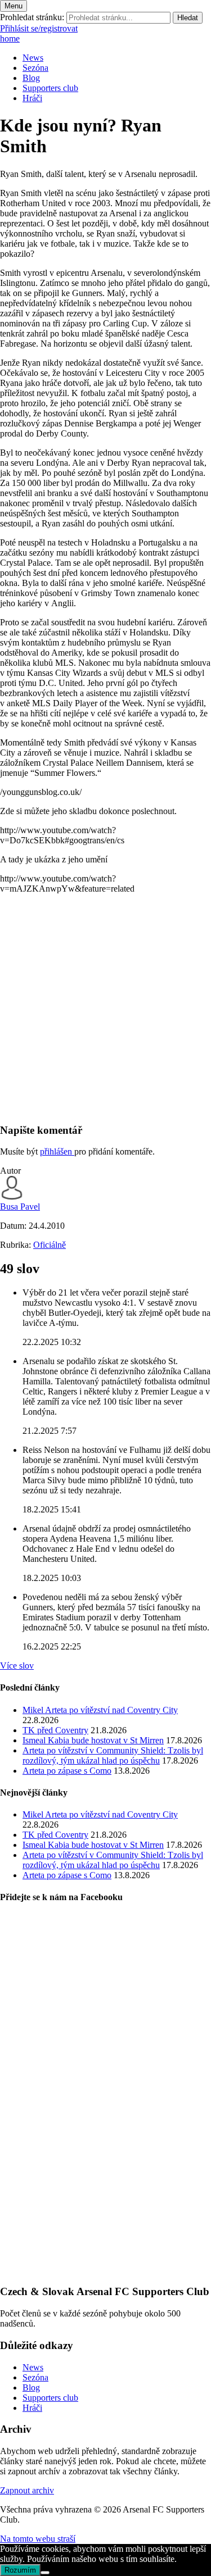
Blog (31, 78)
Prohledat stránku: (32, 17)
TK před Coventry (55, 1730)
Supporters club (50, 88)
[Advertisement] (105, 1008)
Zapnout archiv (27, 2490)
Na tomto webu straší (38, 2539)
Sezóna (35, 68)
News (33, 58)
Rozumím (20, 2570)
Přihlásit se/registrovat (39, 28)
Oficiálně (50, 1245)
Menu (14, 6)
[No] (45, 2573)
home (10, 38)
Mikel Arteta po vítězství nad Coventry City (100, 1710)
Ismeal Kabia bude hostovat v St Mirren (93, 1740)
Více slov (17, 1666)
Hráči (32, 98)
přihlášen (57, 1151)
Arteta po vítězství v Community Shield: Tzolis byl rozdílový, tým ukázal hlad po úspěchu (113, 1755)
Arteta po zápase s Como (67, 1771)
